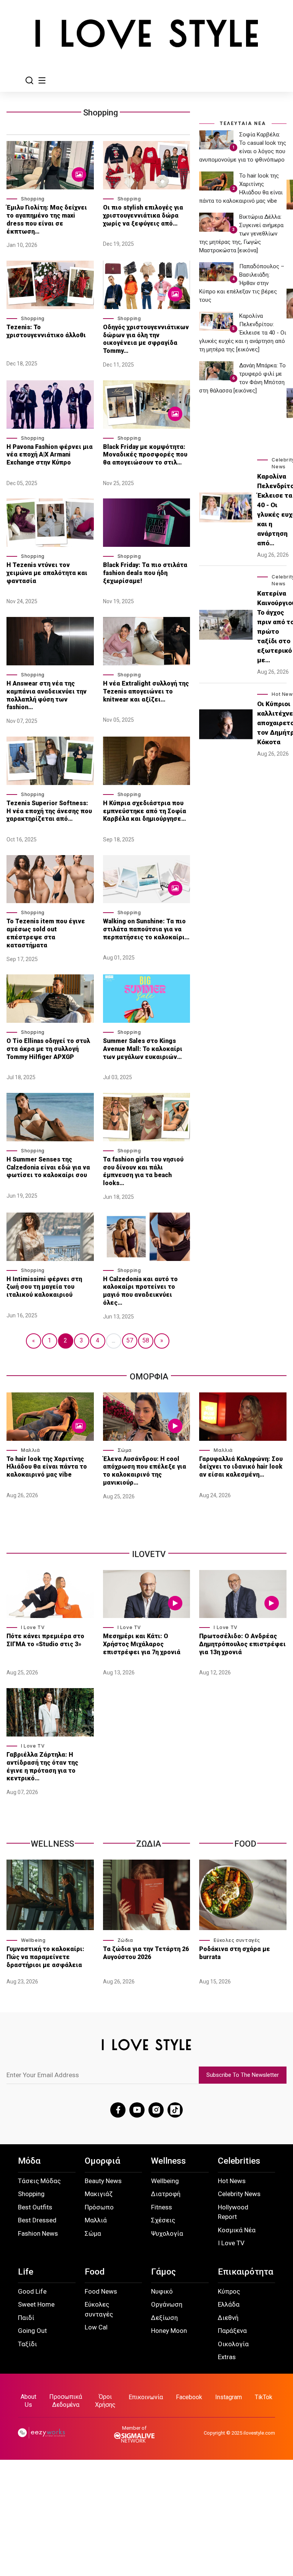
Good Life (32, 2291)
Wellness (52, 1844)
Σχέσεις (163, 2220)
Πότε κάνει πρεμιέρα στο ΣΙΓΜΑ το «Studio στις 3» (45, 1640)
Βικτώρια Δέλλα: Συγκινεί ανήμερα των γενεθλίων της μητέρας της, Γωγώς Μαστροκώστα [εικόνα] (241, 234)
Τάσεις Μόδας (39, 2181)
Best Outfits (35, 2207)
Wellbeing (33, 1940)
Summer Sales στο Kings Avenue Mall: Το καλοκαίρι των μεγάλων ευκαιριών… (143, 1049)
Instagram (229, 2397)
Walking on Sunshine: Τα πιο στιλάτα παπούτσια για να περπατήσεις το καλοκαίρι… (146, 929)
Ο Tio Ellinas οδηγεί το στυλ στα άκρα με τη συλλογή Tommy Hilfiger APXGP (48, 1049)
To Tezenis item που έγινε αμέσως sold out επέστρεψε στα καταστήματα (46, 933)
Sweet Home (36, 2304)
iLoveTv (149, 1554)
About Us (28, 2401)
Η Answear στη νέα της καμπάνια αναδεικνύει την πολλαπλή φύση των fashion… (47, 695)
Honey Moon (169, 2331)
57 (130, 1340)
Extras (227, 2357)
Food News (101, 2291)
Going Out (32, 2331)
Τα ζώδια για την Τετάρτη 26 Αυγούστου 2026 (146, 1953)
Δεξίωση (164, 2318)
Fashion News (38, 2233)
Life (26, 2272)
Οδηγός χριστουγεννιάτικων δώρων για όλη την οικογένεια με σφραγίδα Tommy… (146, 339)
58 (146, 1340)
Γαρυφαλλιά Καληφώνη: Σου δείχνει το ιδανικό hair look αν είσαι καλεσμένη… (241, 1467)
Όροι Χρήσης (105, 2401)
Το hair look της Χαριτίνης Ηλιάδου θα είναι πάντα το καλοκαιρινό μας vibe (47, 1467)
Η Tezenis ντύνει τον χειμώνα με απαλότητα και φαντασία (47, 573)
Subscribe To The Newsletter (243, 2075)
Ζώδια (125, 1940)
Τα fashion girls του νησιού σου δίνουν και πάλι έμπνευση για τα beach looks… (143, 1171)
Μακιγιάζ (99, 2194)
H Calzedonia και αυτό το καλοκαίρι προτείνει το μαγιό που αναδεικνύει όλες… (140, 1291)
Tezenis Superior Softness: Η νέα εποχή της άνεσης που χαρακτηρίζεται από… (49, 811)
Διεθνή (228, 2318)
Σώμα (125, 1450)
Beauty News (103, 2181)
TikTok (264, 2397)
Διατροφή (166, 2194)
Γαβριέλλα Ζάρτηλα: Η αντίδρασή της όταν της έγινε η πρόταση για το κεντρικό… (42, 1766)
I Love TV (33, 1627)
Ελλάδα (229, 2304)
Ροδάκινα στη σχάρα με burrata (235, 1953)
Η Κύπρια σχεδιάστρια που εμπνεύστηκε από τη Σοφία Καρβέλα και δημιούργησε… (145, 811)
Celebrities (239, 2161)
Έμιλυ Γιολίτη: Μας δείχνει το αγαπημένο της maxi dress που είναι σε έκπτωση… (47, 219)
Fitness (162, 2207)
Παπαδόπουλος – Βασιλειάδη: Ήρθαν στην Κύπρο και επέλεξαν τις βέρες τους (242, 283)
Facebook (189, 2397)
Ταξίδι (27, 2344)
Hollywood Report (233, 2212)
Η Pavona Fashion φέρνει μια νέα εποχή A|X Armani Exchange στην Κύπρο (50, 455)
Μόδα (29, 2161)
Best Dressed (37, 2220)
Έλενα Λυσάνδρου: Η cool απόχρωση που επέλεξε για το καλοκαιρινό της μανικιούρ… (145, 1471)
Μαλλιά (31, 1450)
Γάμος (163, 2272)
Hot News (232, 2181)
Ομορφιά (102, 2161)
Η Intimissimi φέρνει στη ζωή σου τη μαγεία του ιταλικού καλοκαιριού (44, 1287)
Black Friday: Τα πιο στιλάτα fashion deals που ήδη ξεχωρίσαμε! (145, 573)
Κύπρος (229, 2291)
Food (245, 1844)
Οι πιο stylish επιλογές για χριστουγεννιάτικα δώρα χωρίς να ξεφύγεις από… (143, 215)
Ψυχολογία (167, 2233)
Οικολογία (233, 2344)
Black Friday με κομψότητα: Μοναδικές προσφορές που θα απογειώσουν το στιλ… (145, 455)
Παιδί (26, 2318)
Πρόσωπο (99, 2207)
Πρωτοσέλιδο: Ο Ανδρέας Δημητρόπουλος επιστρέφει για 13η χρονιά (242, 1644)
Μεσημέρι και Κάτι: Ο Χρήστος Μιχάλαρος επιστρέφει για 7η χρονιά (142, 1644)
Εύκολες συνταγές (237, 1940)
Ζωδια (149, 1844)
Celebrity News (239, 2194)
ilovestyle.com (259, 2433)
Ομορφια (149, 1377)
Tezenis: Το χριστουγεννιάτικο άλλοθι (46, 331)
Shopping (101, 113)
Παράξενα (232, 2331)
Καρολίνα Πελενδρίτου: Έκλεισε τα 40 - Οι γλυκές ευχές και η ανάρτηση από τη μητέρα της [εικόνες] (243, 333)
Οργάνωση (167, 2304)
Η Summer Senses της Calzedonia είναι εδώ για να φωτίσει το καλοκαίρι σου (48, 1167)
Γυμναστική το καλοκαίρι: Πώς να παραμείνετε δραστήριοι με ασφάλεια (45, 1957)
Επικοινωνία (146, 2397)
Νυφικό (162, 2291)
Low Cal (96, 2327)
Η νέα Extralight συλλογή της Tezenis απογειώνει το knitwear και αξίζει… (146, 691)
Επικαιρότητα (246, 2272)
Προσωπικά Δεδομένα (66, 2401)
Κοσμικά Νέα (237, 2230)
